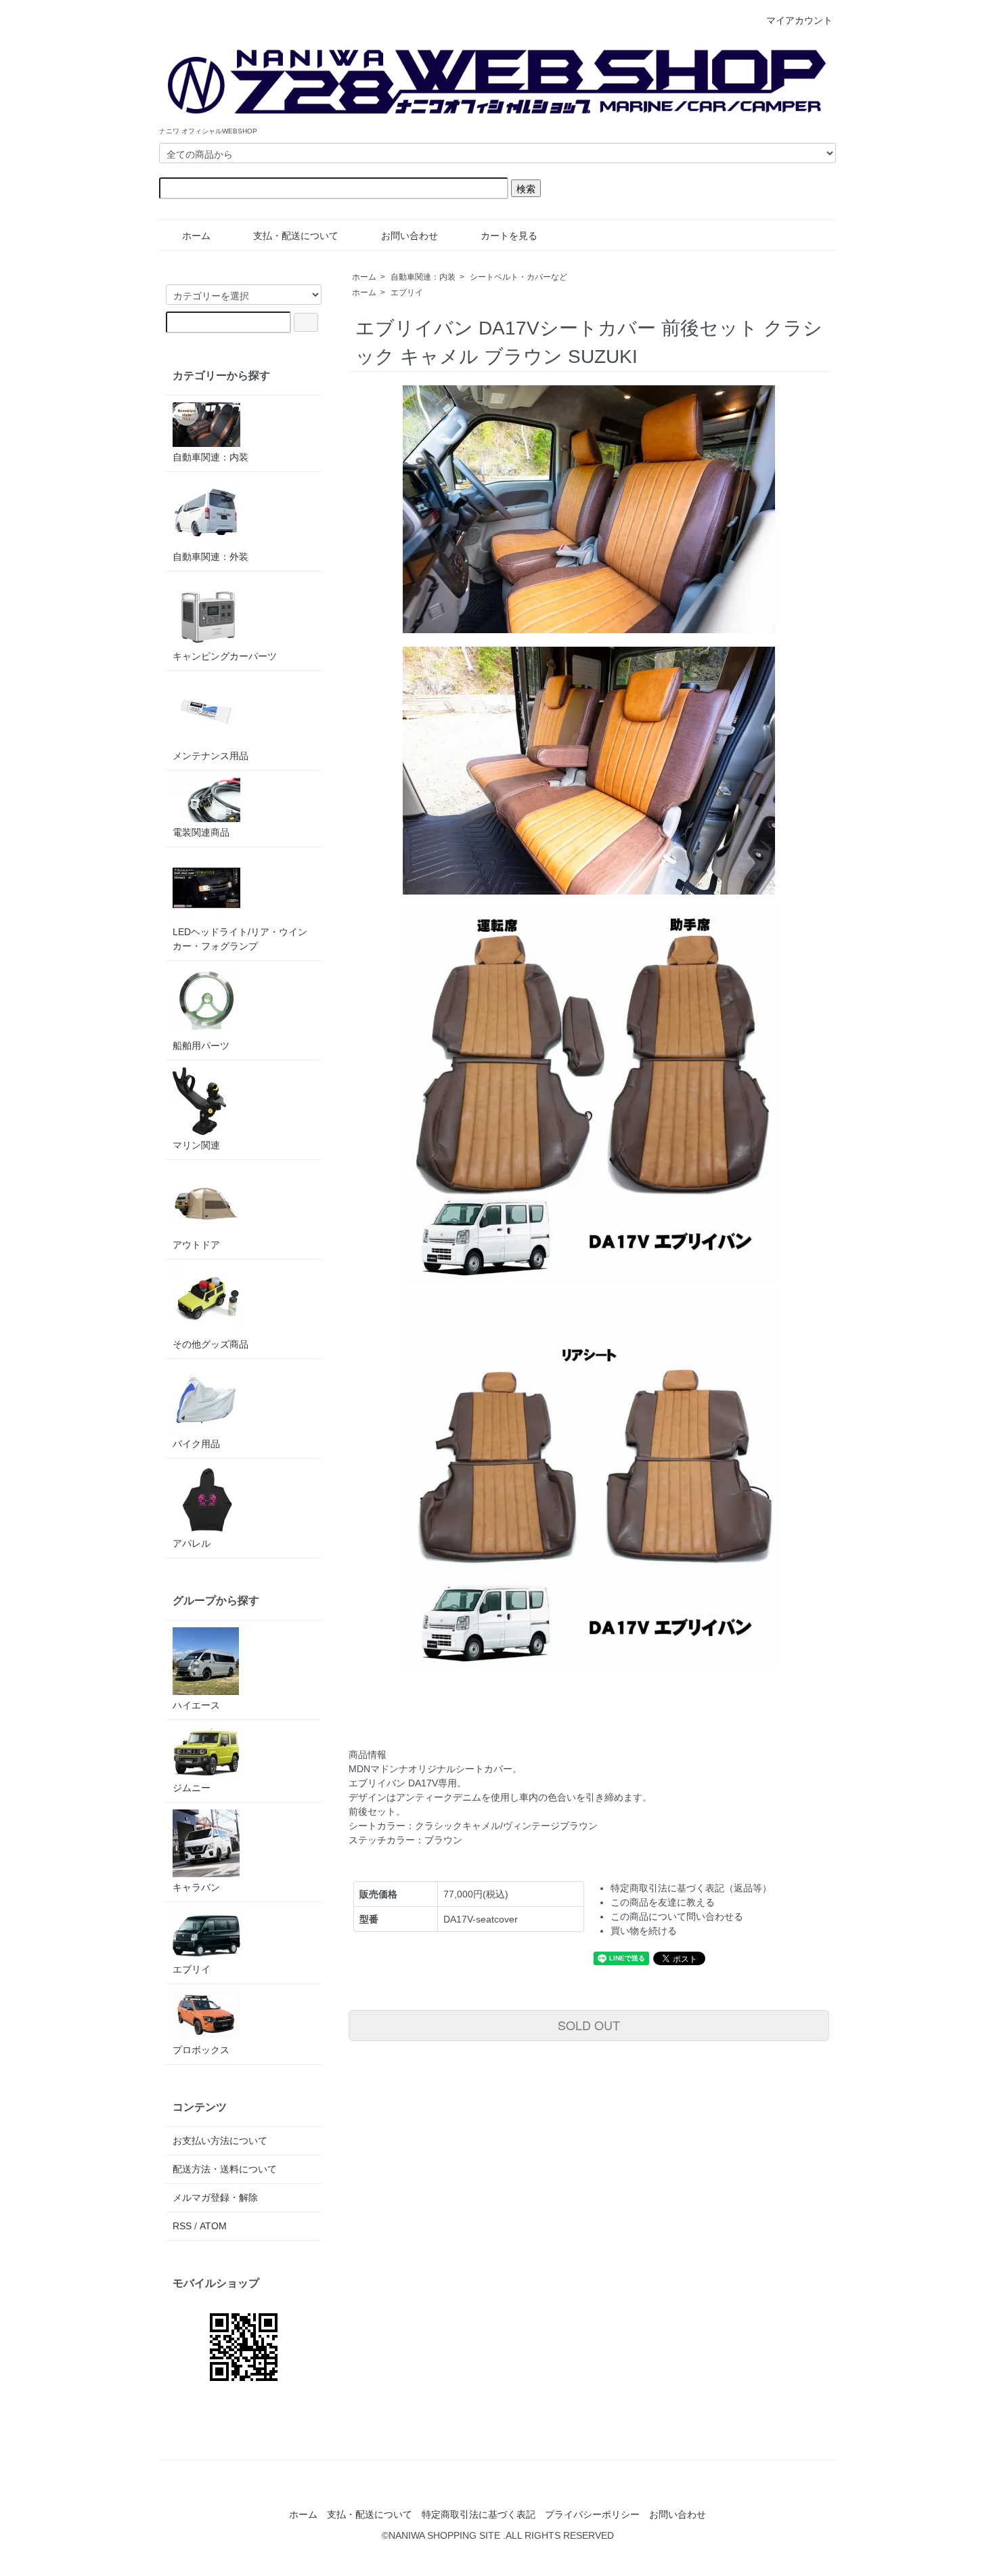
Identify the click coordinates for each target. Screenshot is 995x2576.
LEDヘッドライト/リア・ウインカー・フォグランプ (240, 939)
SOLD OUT (589, 2025)
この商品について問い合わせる (677, 1916)
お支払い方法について (220, 2141)
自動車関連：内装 (423, 277)
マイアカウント (799, 20)
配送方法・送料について (225, 2169)
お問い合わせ (410, 236)
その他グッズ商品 (211, 1344)
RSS (182, 2226)
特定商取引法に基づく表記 (479, 2514)
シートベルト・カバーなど (518, 277)
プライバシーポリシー (592, 2514)
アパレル (192, 1543)
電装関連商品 (201, 832)
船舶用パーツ (201, 1046)
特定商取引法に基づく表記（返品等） (691, 1888)
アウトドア (196, 1245)
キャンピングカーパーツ (225, 656)
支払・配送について (296, 236)
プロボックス (201, 2050)
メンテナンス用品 (211, 756)
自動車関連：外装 (211, 557)
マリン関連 (196, 1145)
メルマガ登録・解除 (215, 2197)
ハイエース (196, 1705)
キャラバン (196, 1887)
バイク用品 (196, 1444)
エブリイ (407, 293)
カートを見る (509, 236)
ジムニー (192, 1788)
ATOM (213, 2226)
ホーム (196, 236)
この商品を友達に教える (663, 1902)
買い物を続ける (644, 1931)
